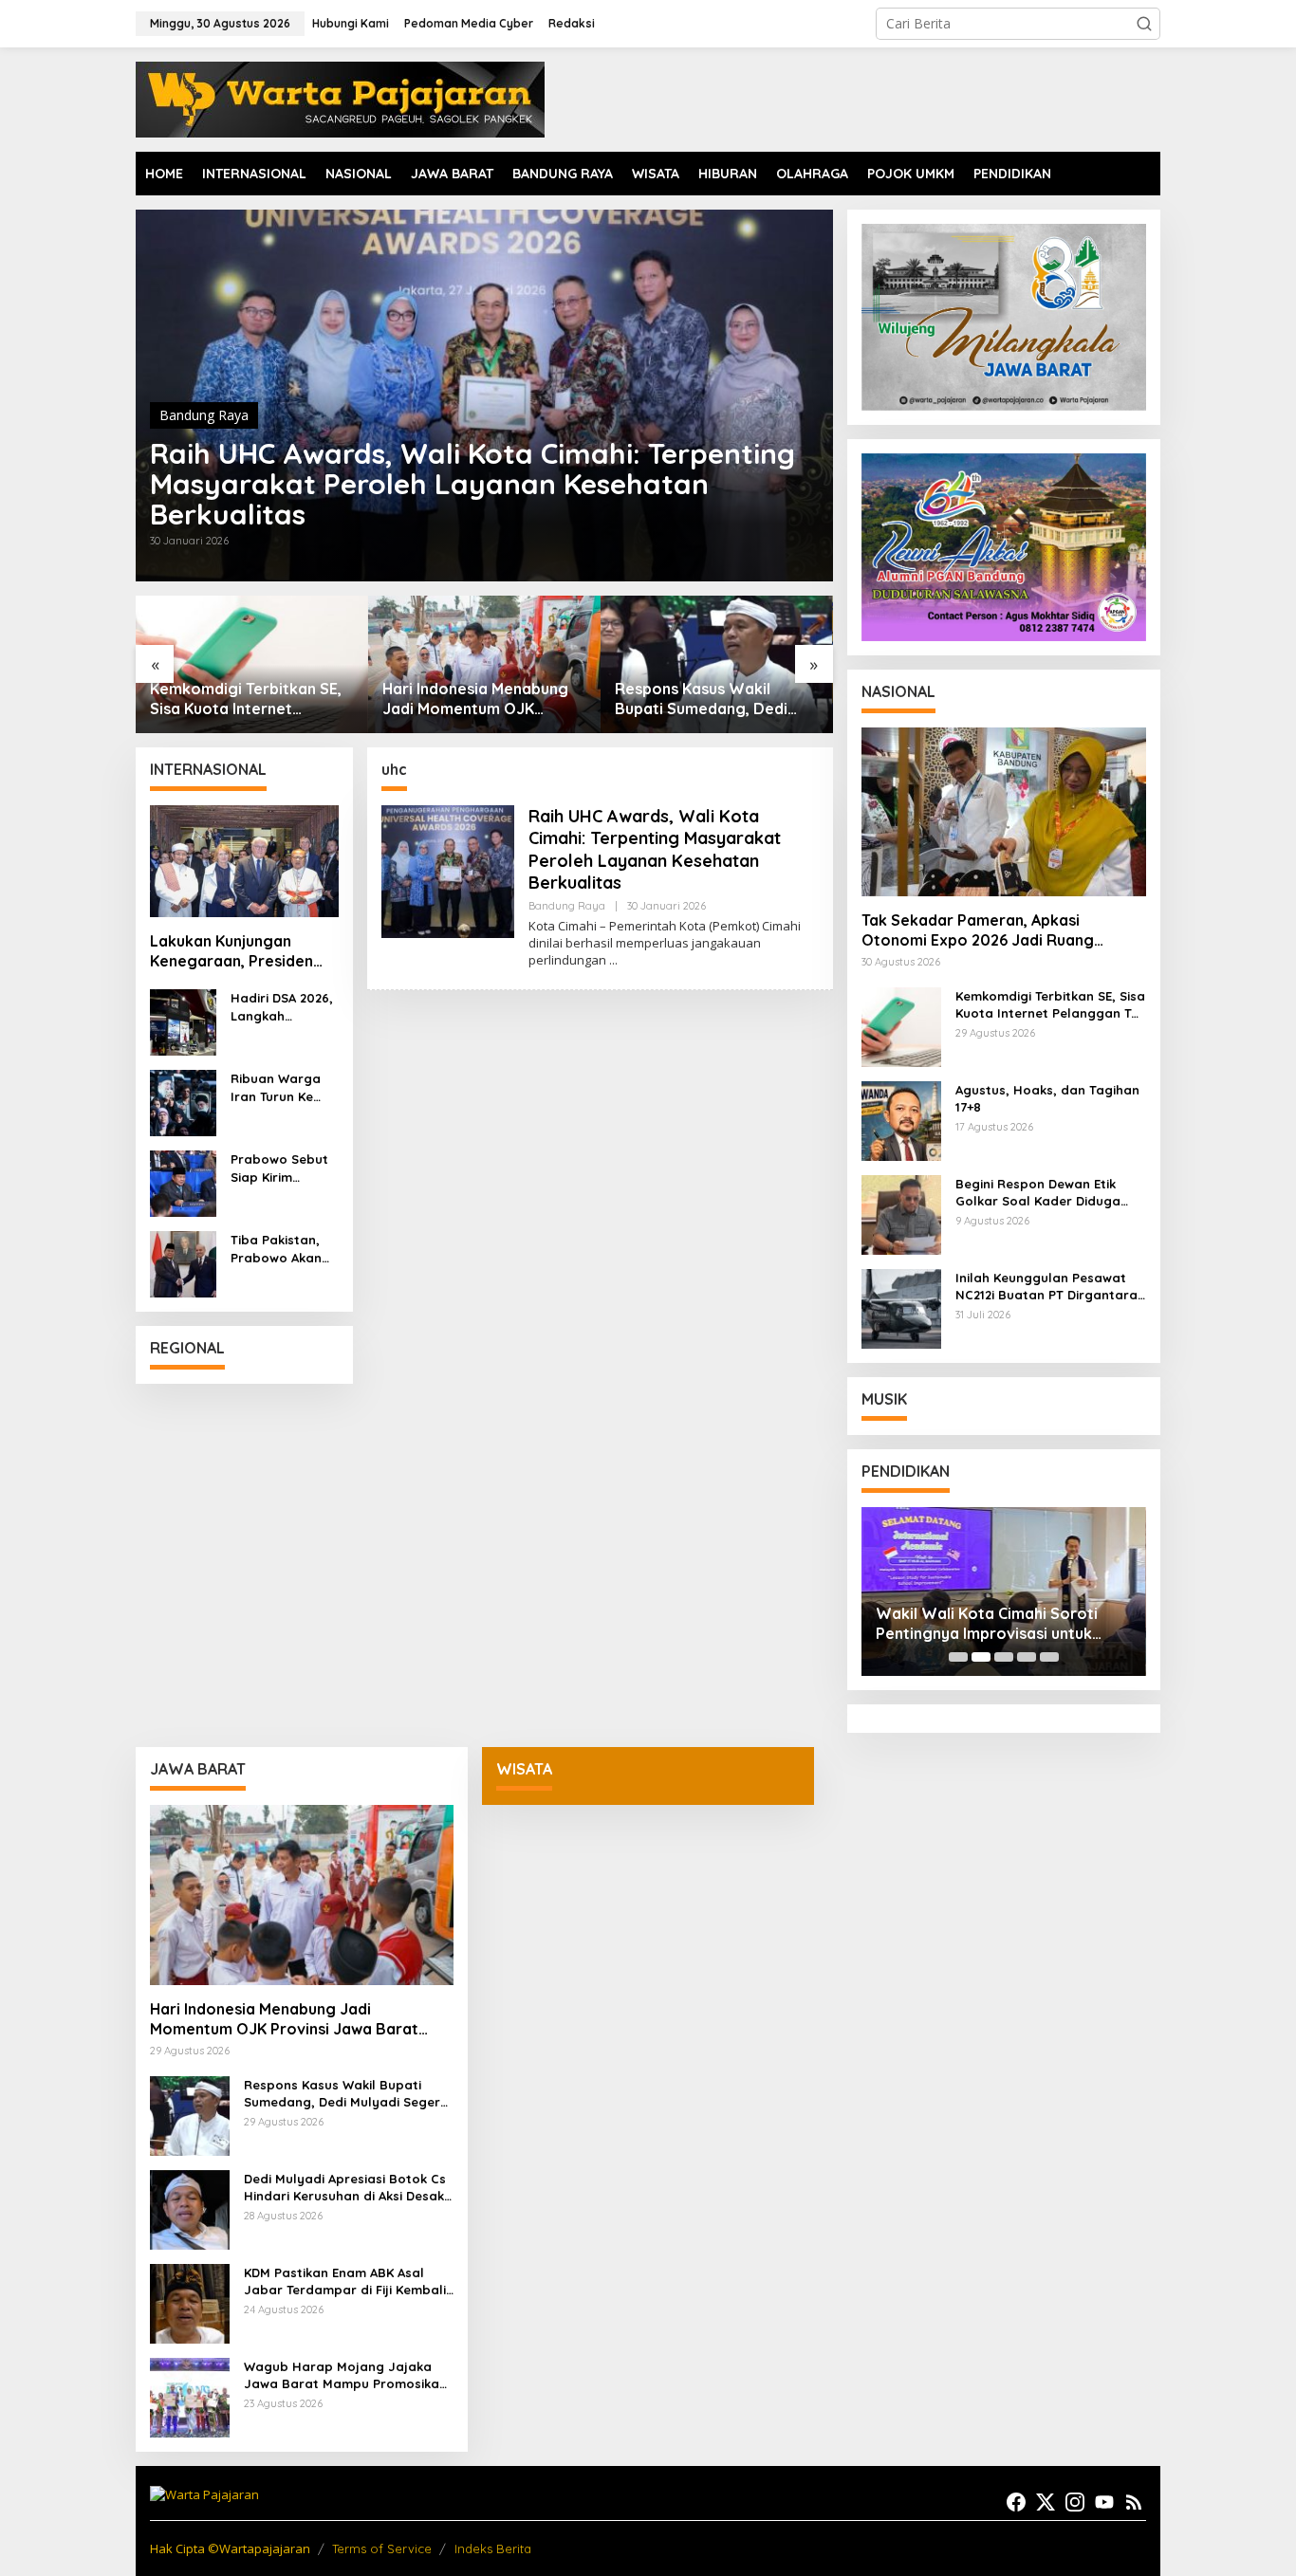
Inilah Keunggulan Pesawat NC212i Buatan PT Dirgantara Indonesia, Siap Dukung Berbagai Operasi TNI (1046, 1287)
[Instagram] (1075, 2502)
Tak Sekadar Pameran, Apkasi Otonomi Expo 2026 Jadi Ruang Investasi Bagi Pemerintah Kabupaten (1000, 930)
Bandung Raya (204, 415)
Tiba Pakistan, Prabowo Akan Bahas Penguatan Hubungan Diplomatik (276, 1249)
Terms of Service (382, 2548)
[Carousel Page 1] (958, 1657)
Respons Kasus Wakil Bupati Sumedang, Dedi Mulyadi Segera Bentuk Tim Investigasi (715, 699)
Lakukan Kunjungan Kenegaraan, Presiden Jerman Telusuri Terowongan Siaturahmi (238, 951)
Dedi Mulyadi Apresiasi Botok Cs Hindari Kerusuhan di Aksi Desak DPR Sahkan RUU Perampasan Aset (345, 2188)
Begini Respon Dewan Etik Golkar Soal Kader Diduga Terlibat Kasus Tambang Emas (1050, 1193)
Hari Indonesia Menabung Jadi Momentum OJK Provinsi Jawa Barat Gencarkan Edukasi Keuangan (475, 699)
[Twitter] (1046, 2502)
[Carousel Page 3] (1004, 1657)
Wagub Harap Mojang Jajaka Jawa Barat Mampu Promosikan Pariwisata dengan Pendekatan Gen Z (345, 2375)
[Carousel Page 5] (1049, 1657)
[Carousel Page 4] (1027, 1657)
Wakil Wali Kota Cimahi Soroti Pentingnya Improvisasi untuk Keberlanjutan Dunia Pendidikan (992, 1624)
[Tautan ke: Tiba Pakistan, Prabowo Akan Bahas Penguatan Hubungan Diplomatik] (183, 1263)
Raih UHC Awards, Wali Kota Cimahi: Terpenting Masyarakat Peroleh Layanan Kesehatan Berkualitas (472, 484)
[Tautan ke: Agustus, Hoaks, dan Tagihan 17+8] (901, 1120)
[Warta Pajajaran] (340, 98)
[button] (1144, 24)
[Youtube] (1104, 2502)
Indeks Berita (493, 2548)
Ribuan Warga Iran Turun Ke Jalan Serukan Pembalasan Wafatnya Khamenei (276, 1087)
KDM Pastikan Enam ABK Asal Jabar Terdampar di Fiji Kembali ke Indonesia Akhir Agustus (345, 2282)
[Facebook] (1016, 2502)
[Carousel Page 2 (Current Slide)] (981, 1657)
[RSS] (1134, 2502)
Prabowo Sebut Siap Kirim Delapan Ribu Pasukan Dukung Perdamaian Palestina (282, 1168)
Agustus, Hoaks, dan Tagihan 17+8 (1047, 1098)
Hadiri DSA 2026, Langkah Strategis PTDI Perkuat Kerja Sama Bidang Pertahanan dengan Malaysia (282, 1007)
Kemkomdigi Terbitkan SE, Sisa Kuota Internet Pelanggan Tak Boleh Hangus (246, 699)
